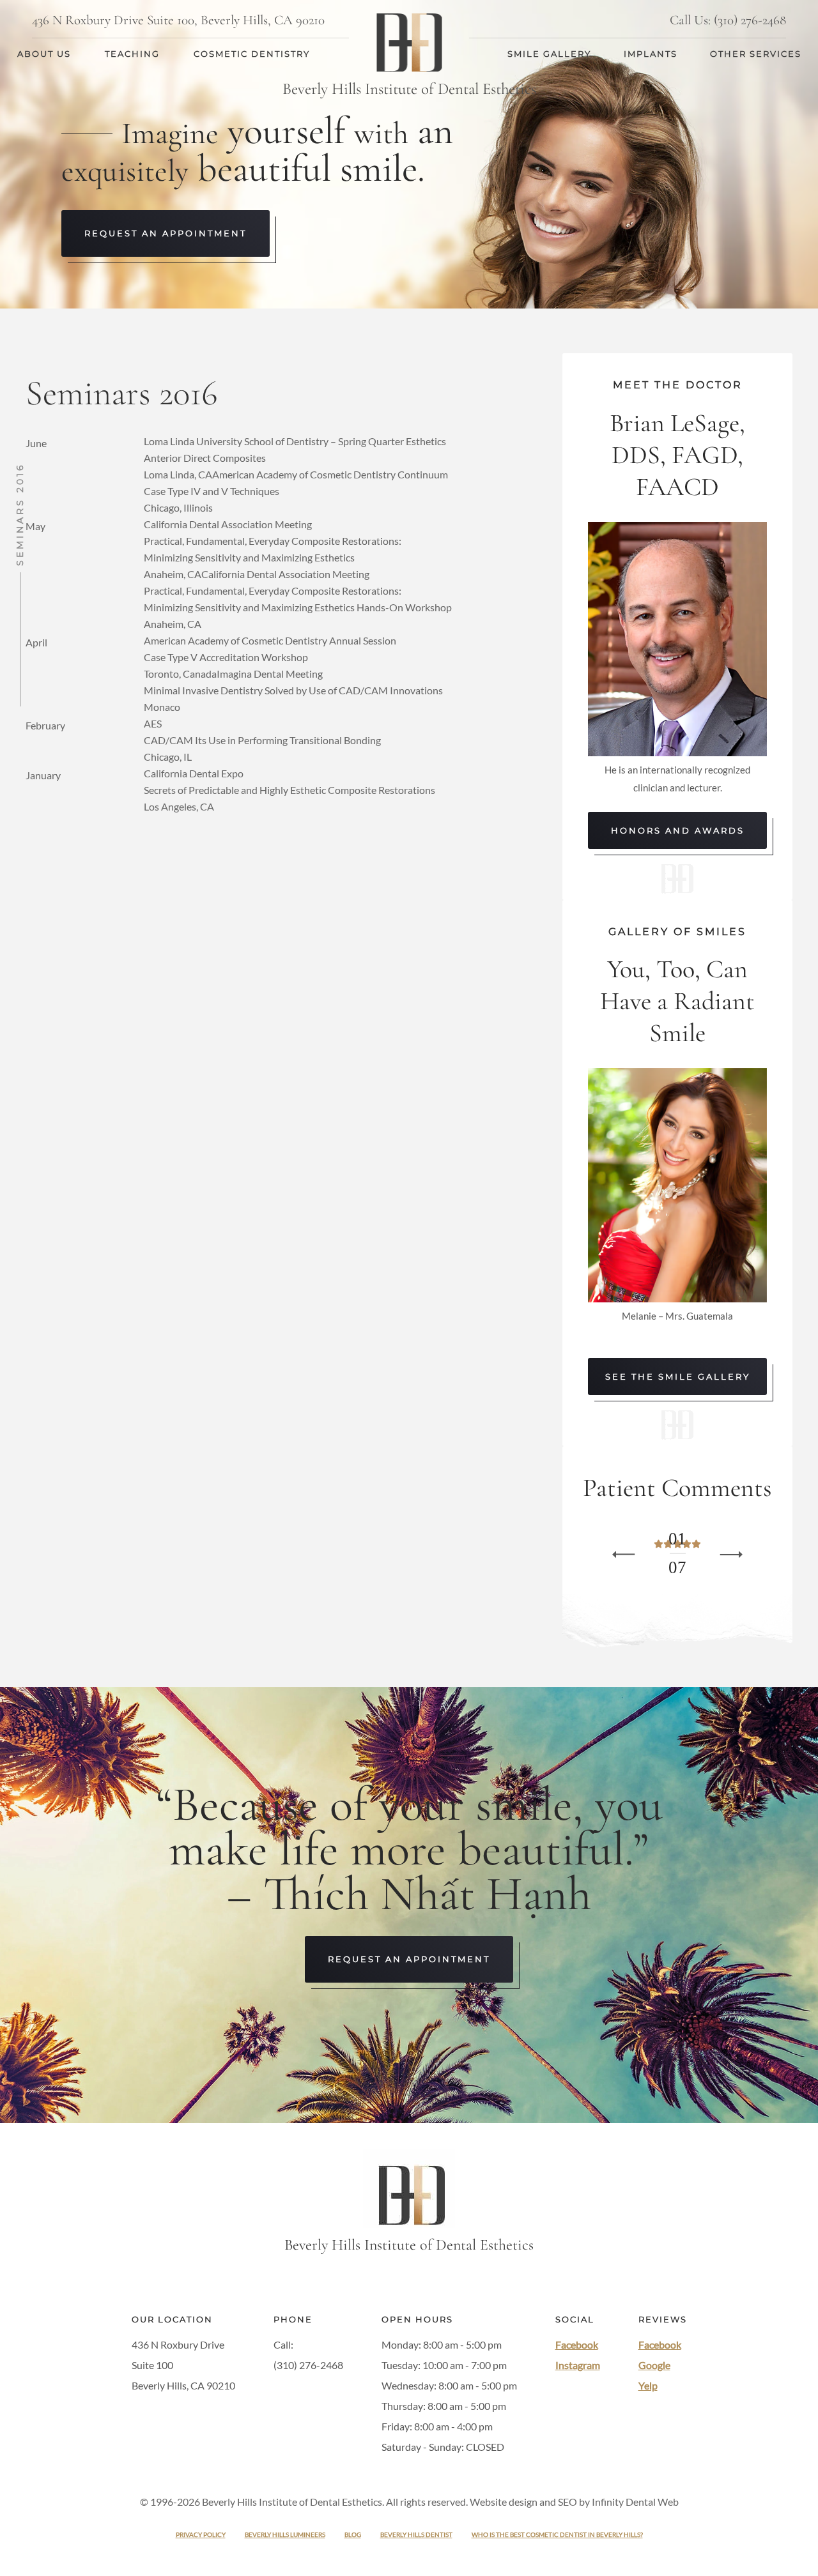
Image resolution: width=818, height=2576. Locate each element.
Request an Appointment (166, 233)
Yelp (648, 2385)
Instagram (578, 2365)
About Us (44, 54)
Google (654, 2365)
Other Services (756, 54)
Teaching (132, 54)
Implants (651, 54)
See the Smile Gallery (678, 1376)
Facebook (577, 2344)
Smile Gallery (549, 54)
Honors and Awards (678, 830)
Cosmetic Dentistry (252, 54)
